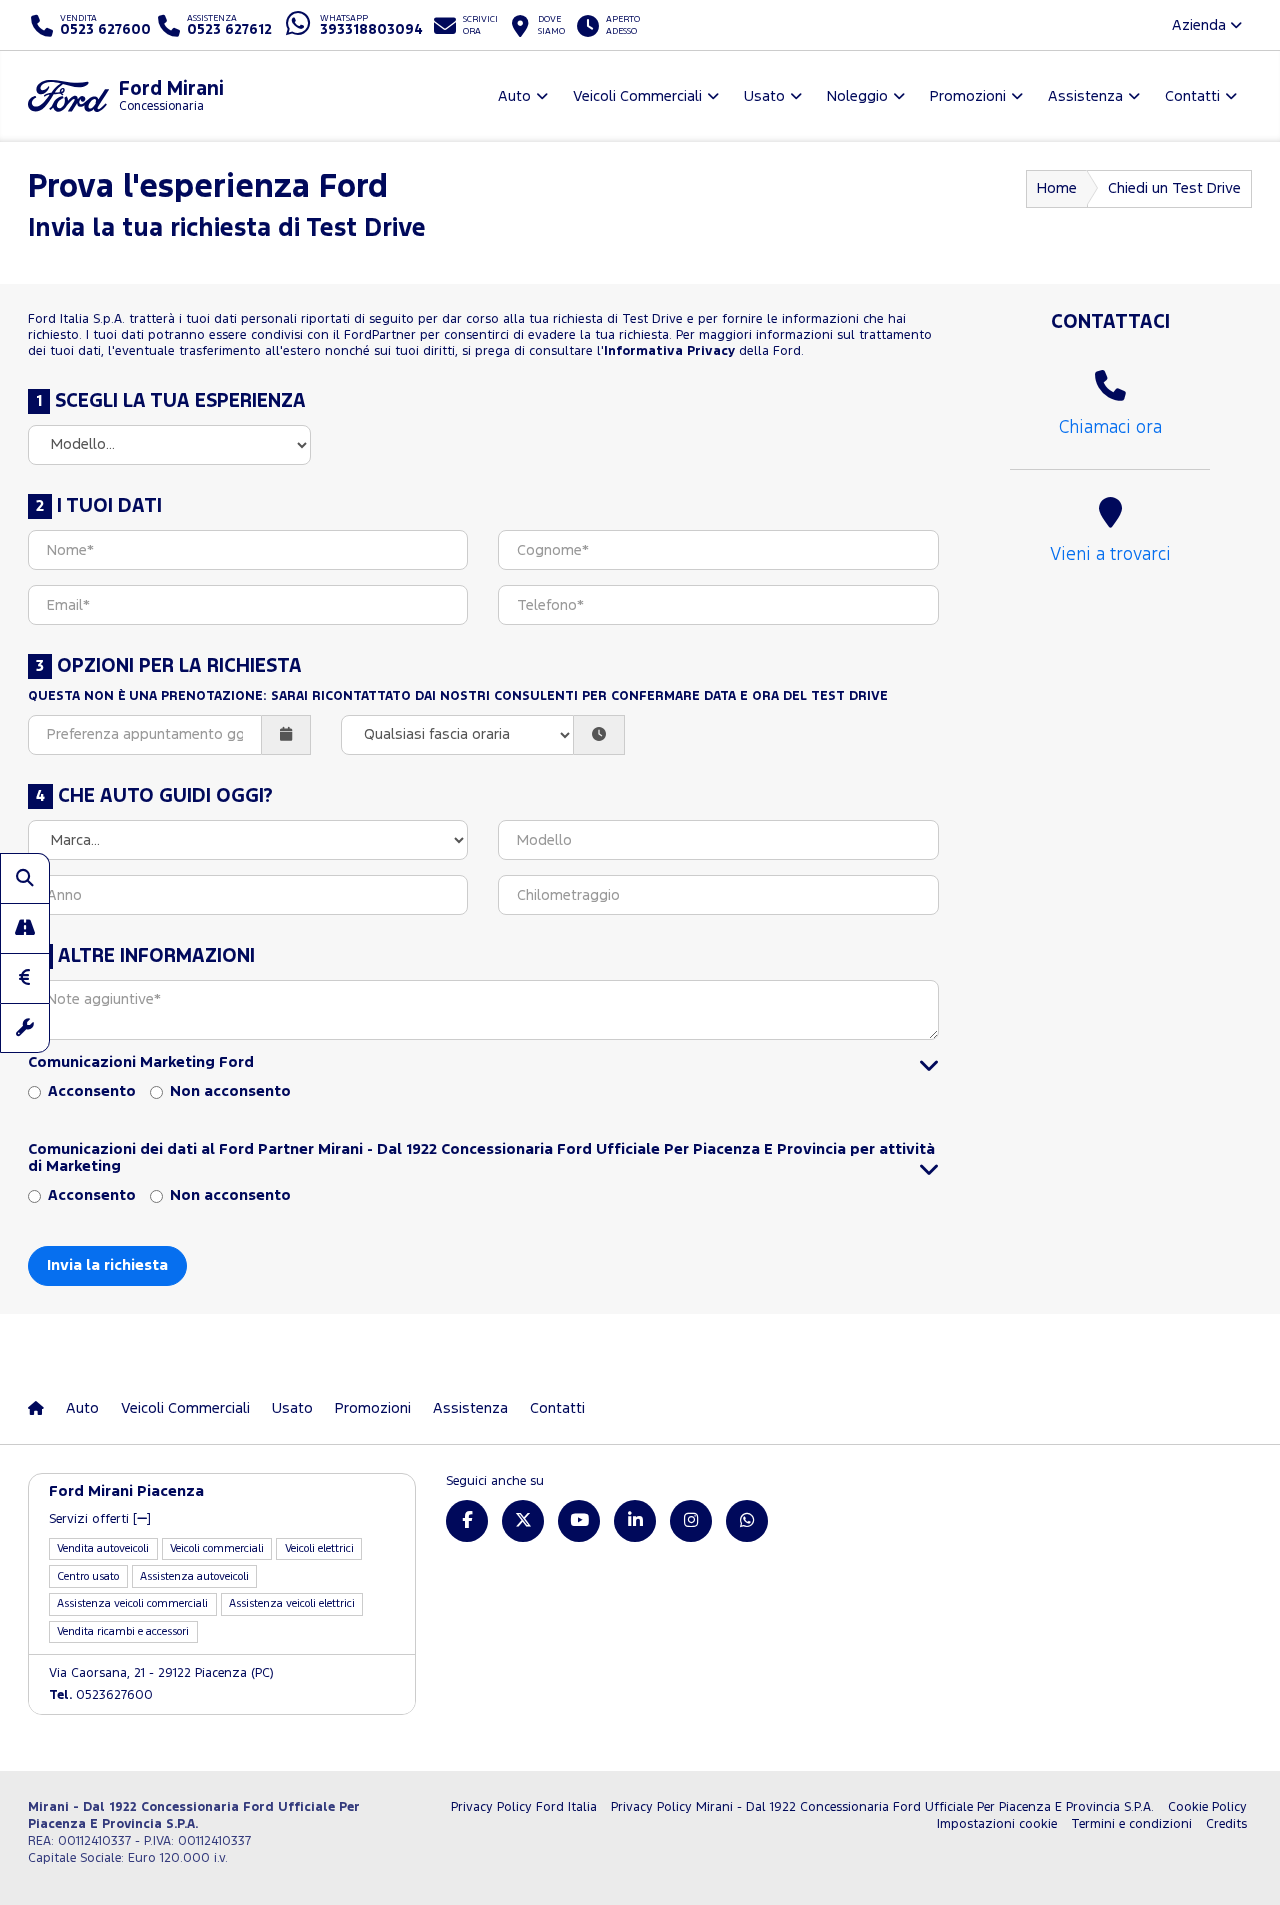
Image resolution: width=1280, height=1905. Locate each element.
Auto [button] (514, 96)
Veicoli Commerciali (185, 1408)
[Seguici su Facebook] (467, 1521)
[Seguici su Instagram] (691, 1521)
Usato (292, 1408)
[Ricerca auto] (25, 878)
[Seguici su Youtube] (579, 1521)
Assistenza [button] (1085, 96)
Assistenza (470, 1408)
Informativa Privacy (669, 351)
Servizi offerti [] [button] (100, 1519)
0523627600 (101, 1695)
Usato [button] (764, 96)
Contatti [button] (1192, 96)
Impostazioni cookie (997, 1824)
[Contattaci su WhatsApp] (747, 1521)
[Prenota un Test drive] (25, 928)
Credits (1226, 1824)
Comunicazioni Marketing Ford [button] (141, 1062)
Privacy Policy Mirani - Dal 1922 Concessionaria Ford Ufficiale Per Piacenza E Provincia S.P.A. (882, 1807)
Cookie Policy (1207, 1807)
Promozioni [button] (968, 96)
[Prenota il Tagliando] (25, 1028)
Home (1057, 188)
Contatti (557, 1408)
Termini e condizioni (1131, 1824)
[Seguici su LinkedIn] (635, 1521)
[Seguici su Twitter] (523, 1521)
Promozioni (373, 1408)
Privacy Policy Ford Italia (524, 1807)
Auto (82, 1408)
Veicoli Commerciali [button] (637, 96)
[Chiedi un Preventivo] (25, 978)
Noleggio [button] (857, 96)
